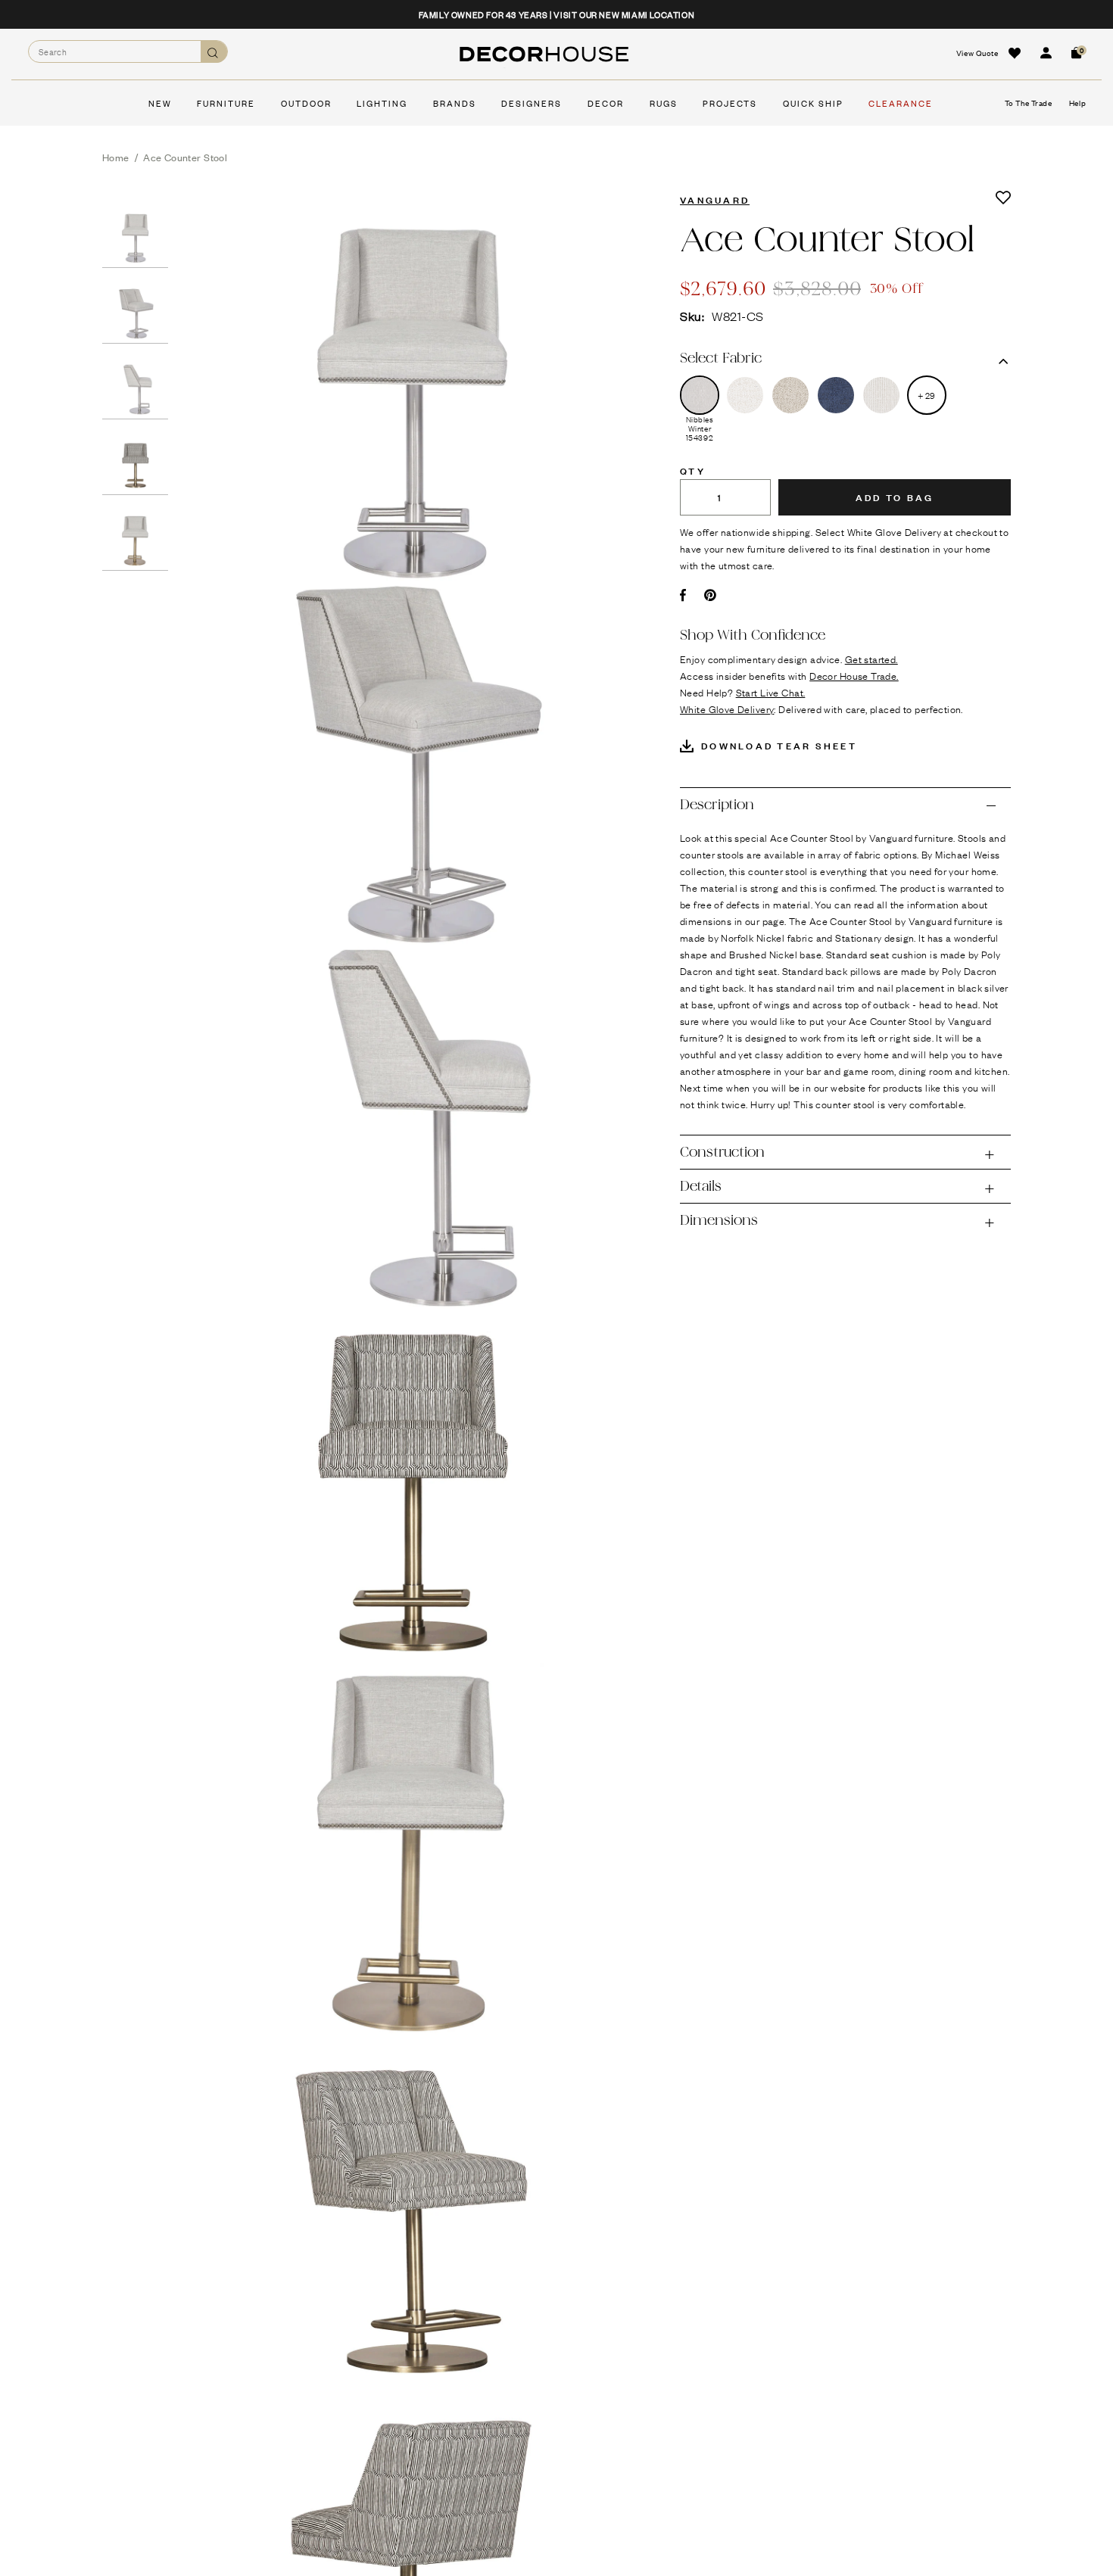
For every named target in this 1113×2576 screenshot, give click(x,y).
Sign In (1046, 53)
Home (116, 157)
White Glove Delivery (727, 709)
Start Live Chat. (771, 692)
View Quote (977, 53)
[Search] (214, 52)
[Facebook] (683, 595)
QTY (693, 470)
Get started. (871, 659)
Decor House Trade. (854, 675)
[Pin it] (711, 595)
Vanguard (715, 199)
